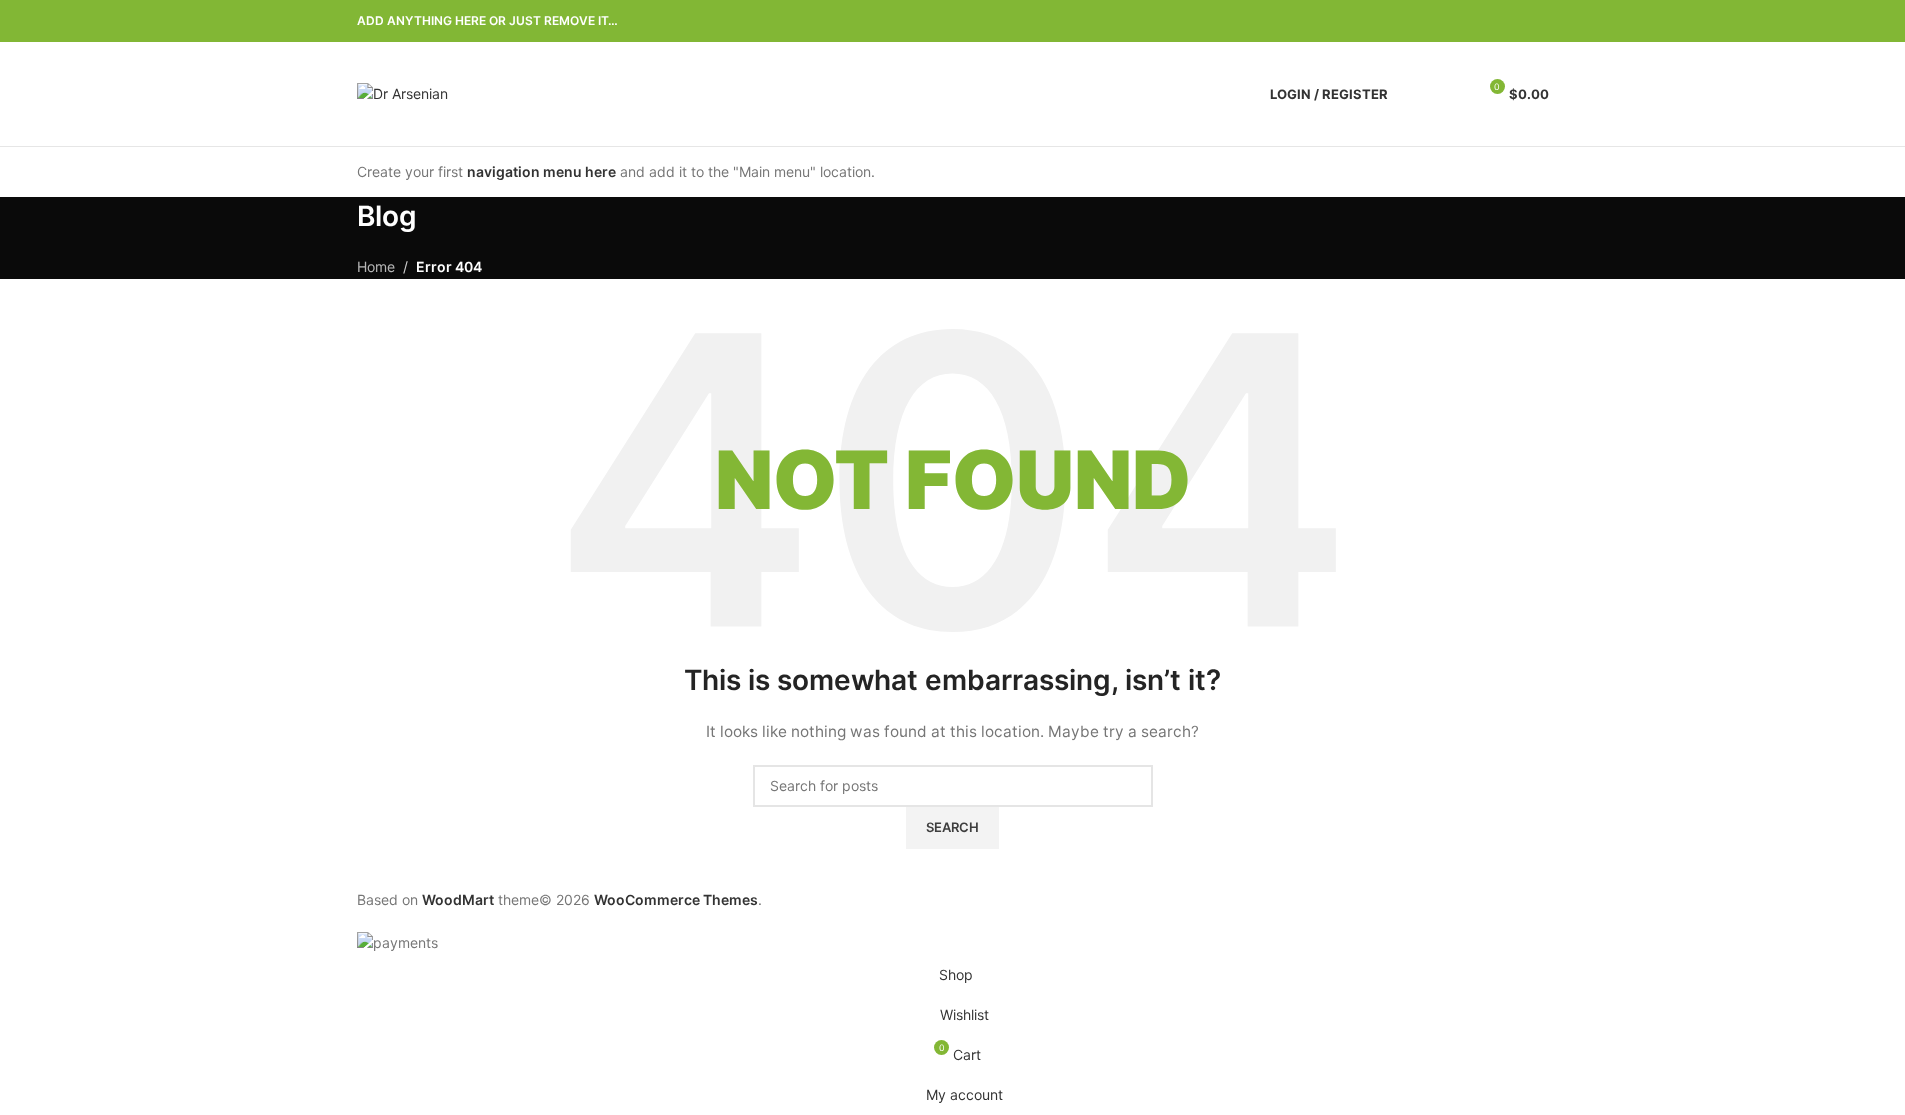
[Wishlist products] (1452, 94)
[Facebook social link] (1441, 21)
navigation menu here (541, 171)
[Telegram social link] (1537, 21)
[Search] (1416, 94)
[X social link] (1465, 21)
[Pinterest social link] (1489, 21)
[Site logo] (402, 92)
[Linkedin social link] (1513, 21)
